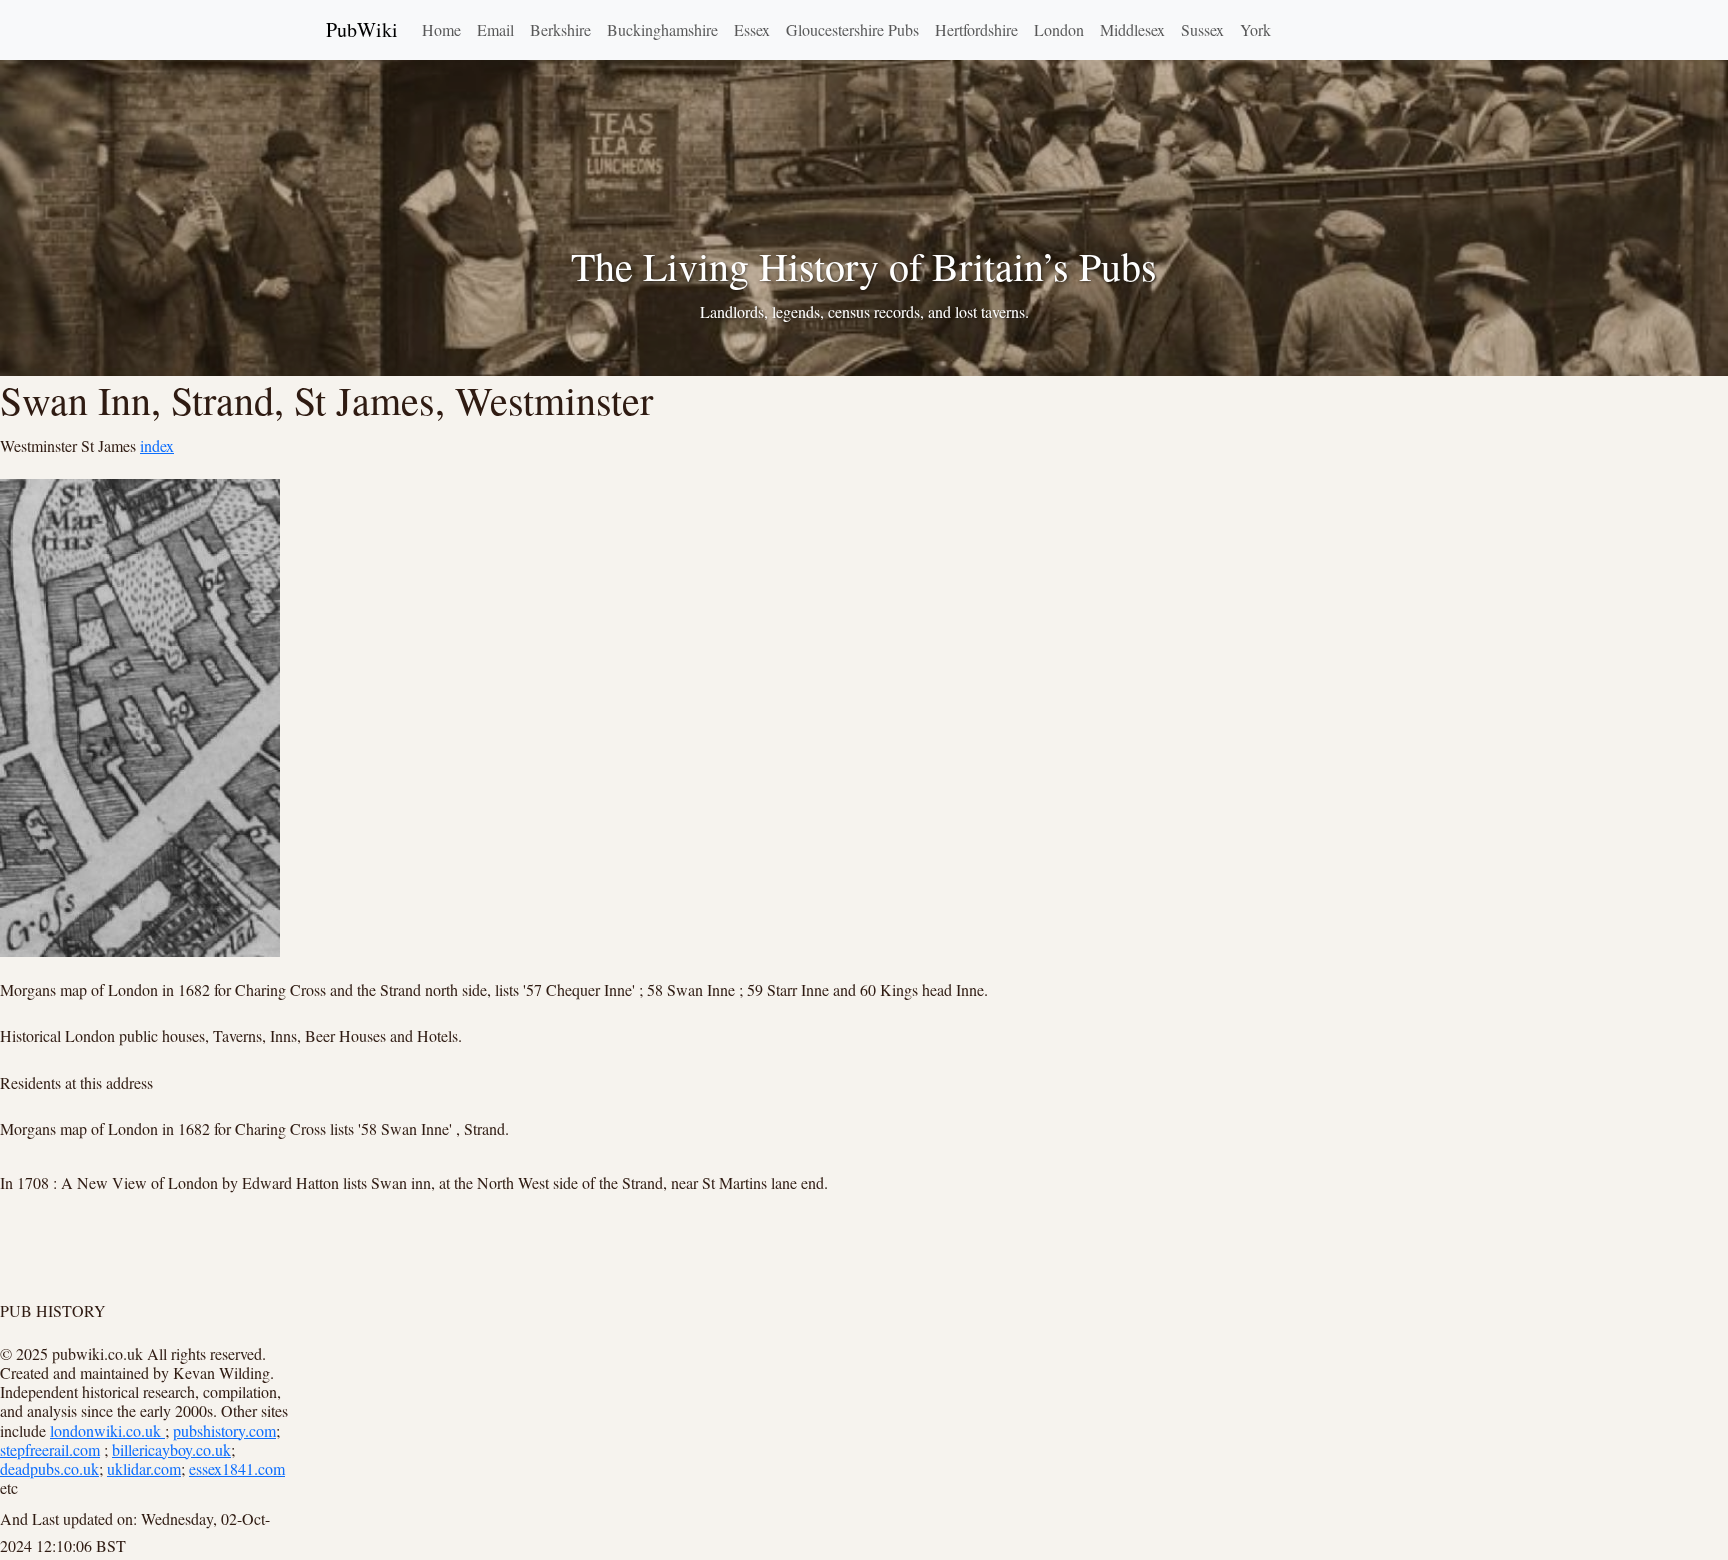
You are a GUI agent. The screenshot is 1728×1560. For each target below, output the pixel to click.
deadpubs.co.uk (49, 1468)
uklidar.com (144, 1468)
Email (495, 29)
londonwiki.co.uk (107, 1430)
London (1059, 29)
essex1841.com (237, 1468)
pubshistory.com (224, 1430)
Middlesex (1132, 29)
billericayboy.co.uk (171, 1449)
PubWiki (362, 29)
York (1255, 29)
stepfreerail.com (50, 1449)
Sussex (1202, 29)
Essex (752, 29)
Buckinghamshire (662, 29)
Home (441, 29)
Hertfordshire (976, 29)
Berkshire (560, 29)
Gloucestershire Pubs (852, 29)
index (157, 445)
